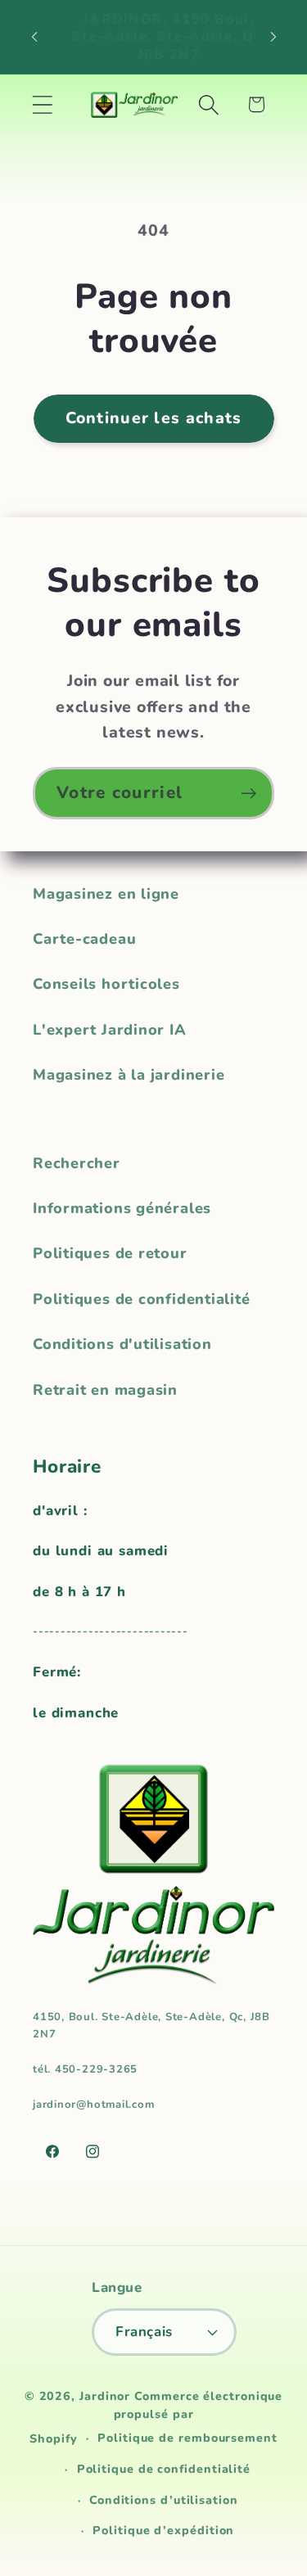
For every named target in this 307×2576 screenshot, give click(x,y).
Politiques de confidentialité (142, 1299)
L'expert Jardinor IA (110, 1030)
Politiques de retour (110, 1253)
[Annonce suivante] (273, 37)
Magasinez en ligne (106, 894)
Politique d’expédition (163, 2531)
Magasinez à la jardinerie (129, 1075)
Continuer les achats (154, 418)
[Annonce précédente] (34, 37)
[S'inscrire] (248, 794)
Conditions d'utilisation (122, 1344)
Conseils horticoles (106, 984)
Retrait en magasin (105, 1390)
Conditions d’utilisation (164, 2500)
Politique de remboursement (187, 2438)
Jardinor (105, 2396)
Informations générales (122, 1208)
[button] (42, 104)
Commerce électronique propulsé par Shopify (156, 2418)
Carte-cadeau (84, 939)
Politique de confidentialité (164, 2469)
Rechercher (77, 1163)
